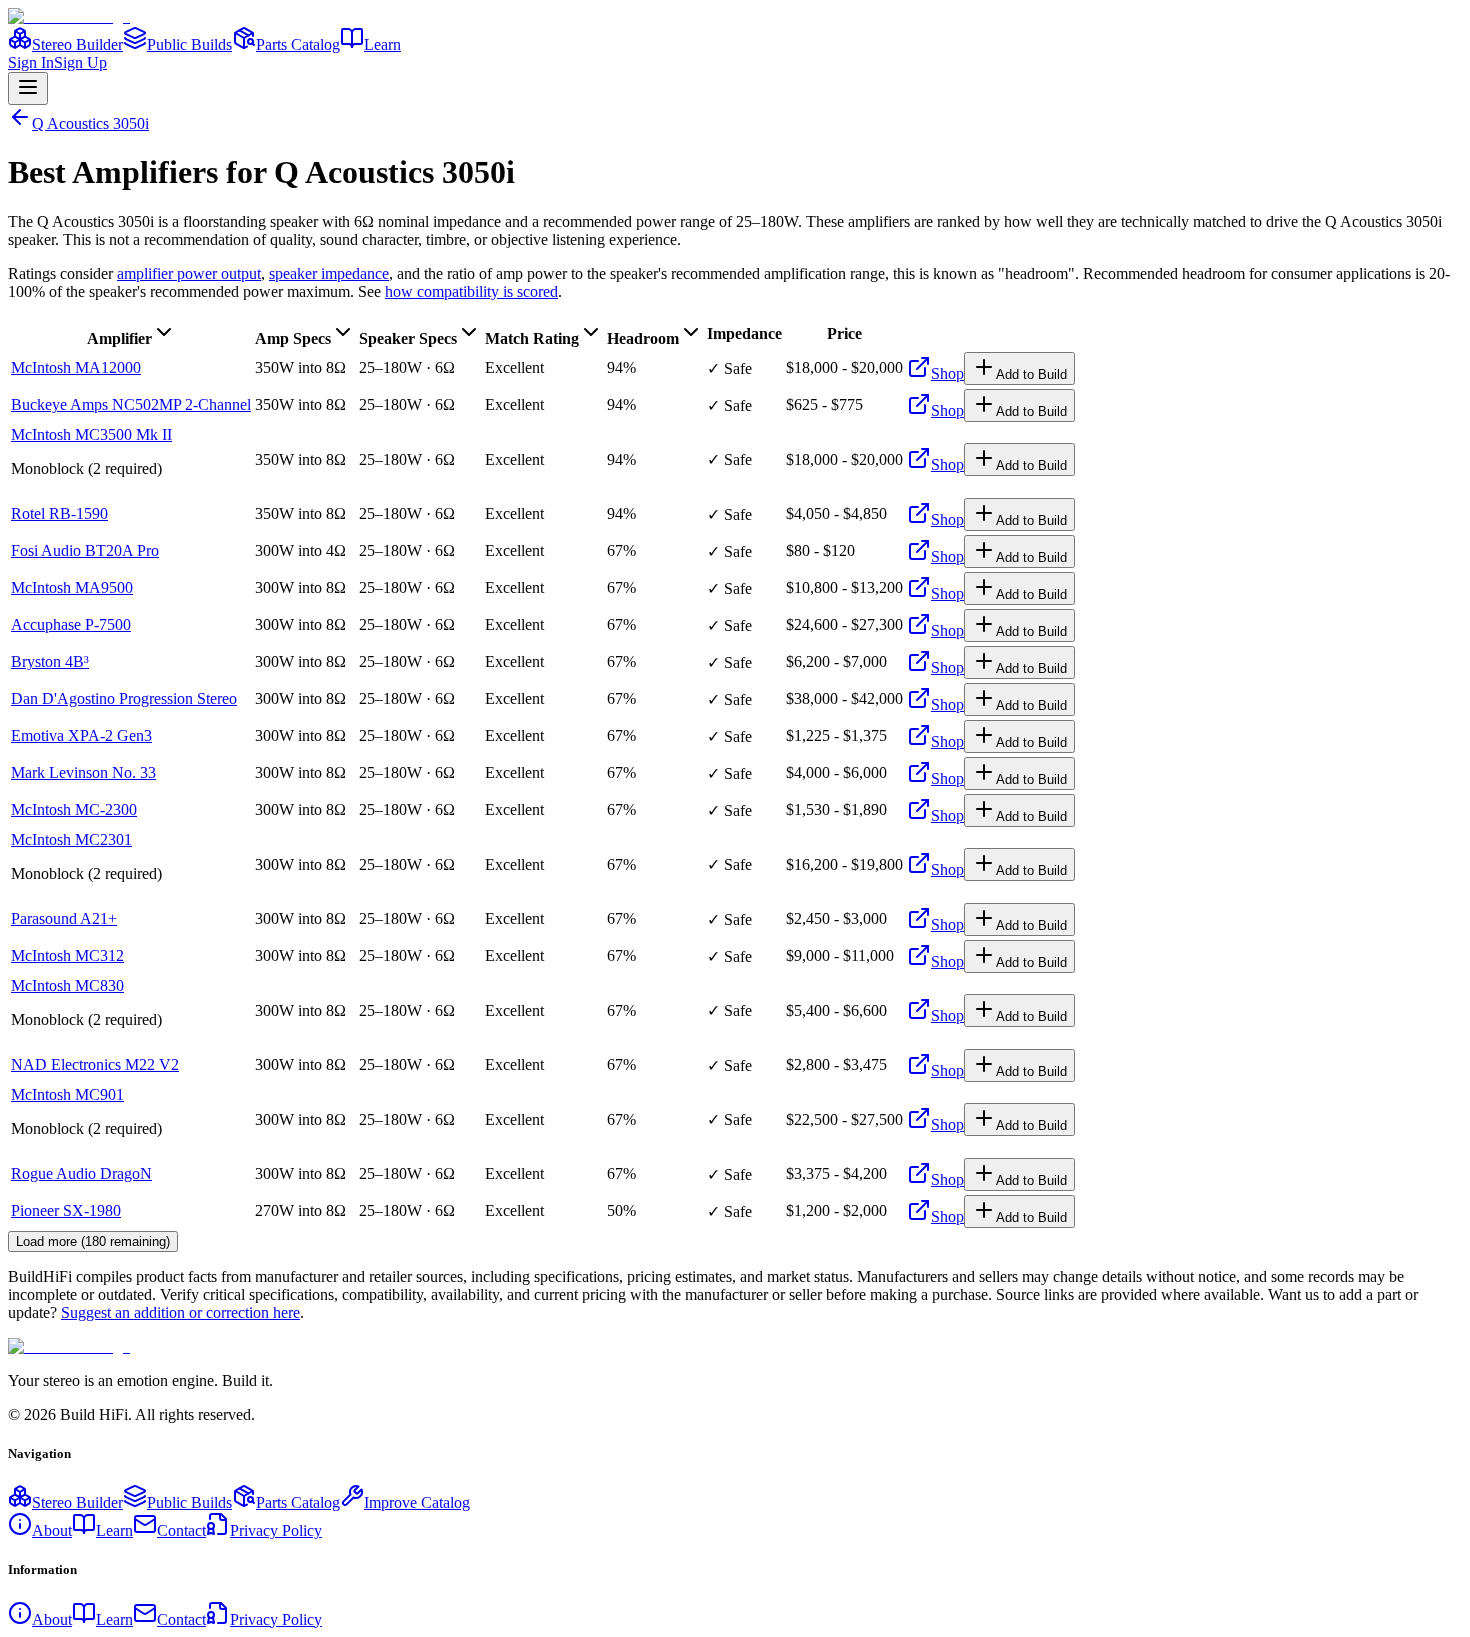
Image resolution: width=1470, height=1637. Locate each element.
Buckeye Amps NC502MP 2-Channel (131, 404)
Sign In (31, 62)
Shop (947, 373)
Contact (181, 1530)
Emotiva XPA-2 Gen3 (81, 735)
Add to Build (1031, 374)
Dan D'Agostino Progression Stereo (124, 698)
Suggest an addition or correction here (180, 1312)
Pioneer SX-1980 (66, 1210)
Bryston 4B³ (50, 661)
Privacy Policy (276, 1530)
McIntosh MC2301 (71, 839)
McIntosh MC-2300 (74, 809)
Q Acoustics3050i (90, 123)
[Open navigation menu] (28, 88)
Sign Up (80, 62)
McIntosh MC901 (67, 1094)
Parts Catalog (298, 44)
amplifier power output (189, 273)
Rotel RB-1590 (59, 513)
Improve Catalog (417, 1502)
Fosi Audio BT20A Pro (85, 550)
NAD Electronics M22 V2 (95, 1064)
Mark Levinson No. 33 (83, 772)
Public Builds (189, 44)
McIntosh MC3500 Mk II (91, 434)
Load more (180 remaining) (93, 1241)
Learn (382, 44)
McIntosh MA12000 (76, 367)
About (52, 1530)
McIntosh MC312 (67, 955)
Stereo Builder (77, 44)
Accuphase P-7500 (71, 624)
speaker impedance (329, 273)
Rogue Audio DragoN (81, 1173)
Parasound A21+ (64, 918)
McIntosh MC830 (67, 985)
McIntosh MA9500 (72, 587)
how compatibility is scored (471, 291)
